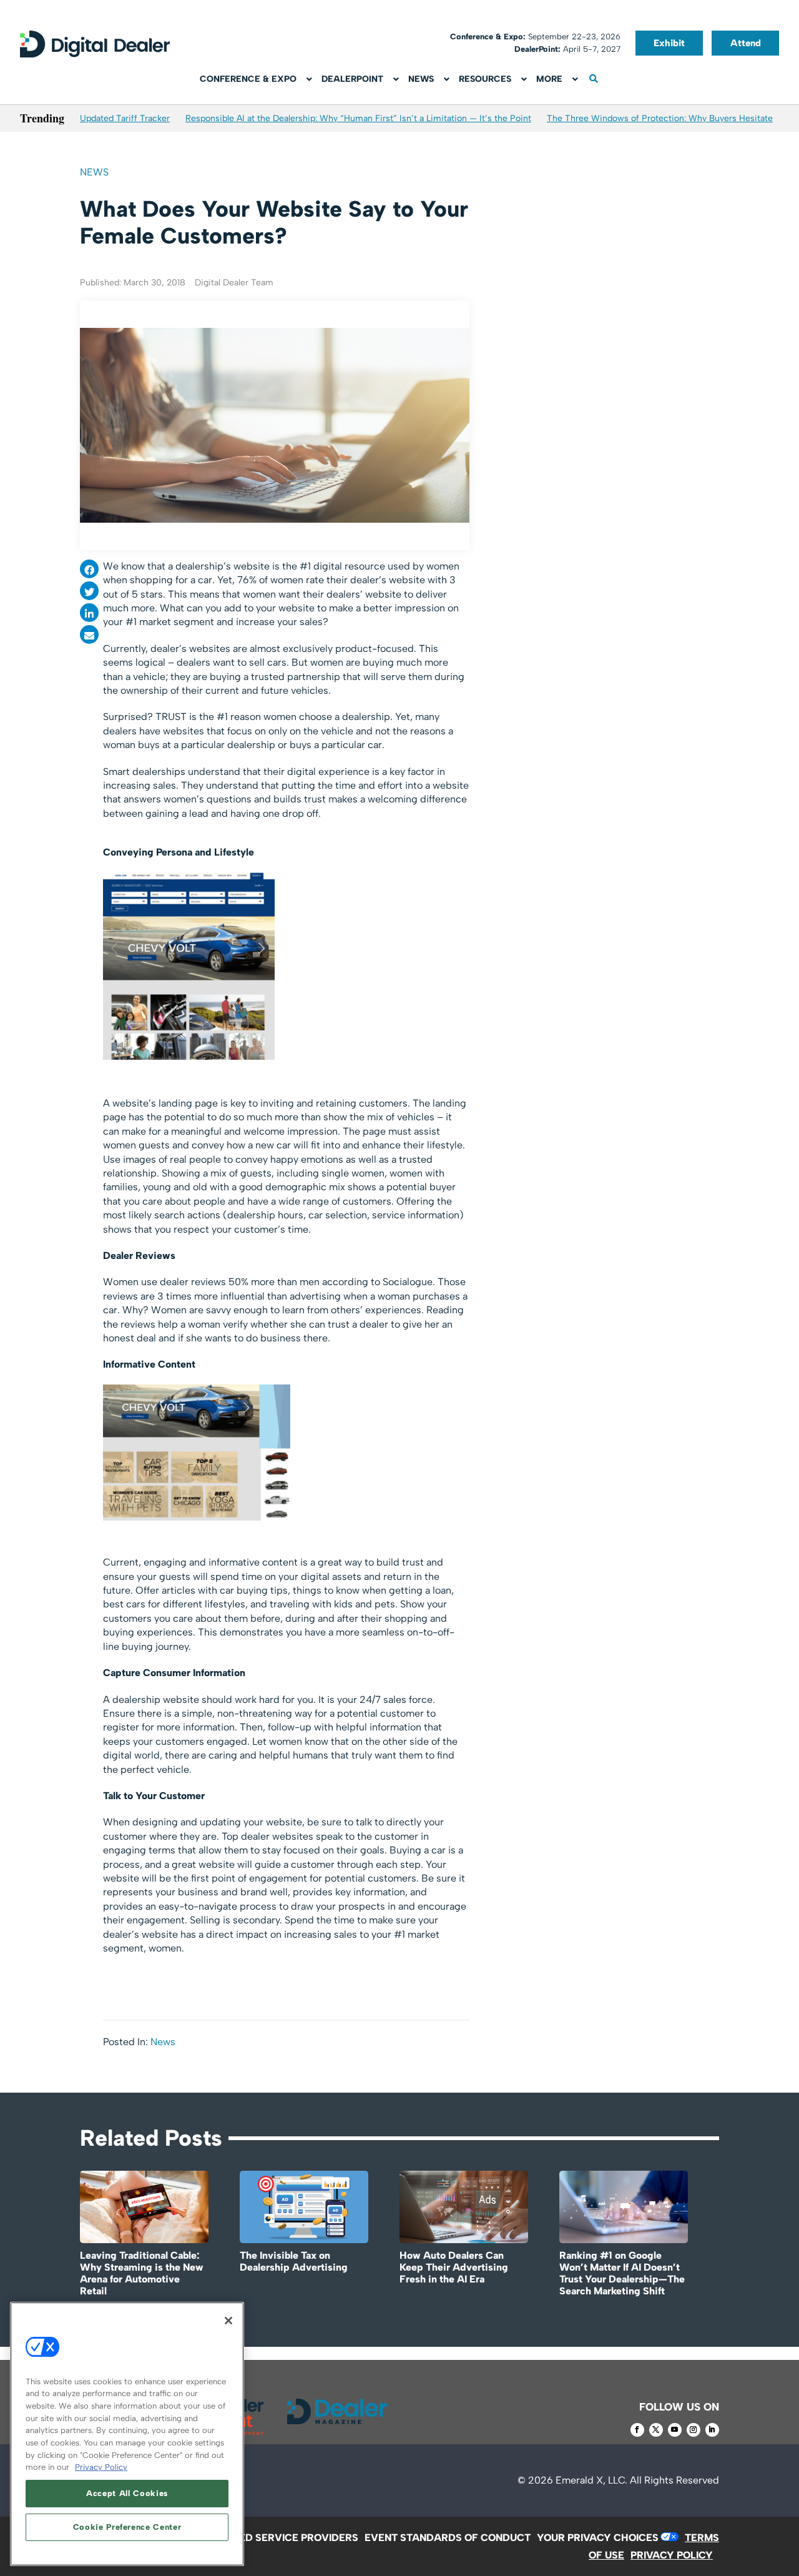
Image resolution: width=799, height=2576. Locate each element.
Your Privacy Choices (598, 2538)
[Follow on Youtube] (675, 2430)
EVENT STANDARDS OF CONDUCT (448, 2538)
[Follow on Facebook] (637, 2430)
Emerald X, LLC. (591, 2480)
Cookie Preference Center (127, 2527)
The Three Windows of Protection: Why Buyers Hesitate (660, 118)
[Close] (228, 2321)
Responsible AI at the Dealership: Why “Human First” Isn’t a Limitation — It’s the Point (358, 118)
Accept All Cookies (127, 2493)
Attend (746, 43)
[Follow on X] (656, 2430)
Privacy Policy (101, 2467)
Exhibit (669, 43)
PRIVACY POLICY (672, 2555)
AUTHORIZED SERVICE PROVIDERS (273, 2538)
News (94, 172)
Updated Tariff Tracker (125, 118)
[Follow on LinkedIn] (712, 2430)
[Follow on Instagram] (694, 2430)
